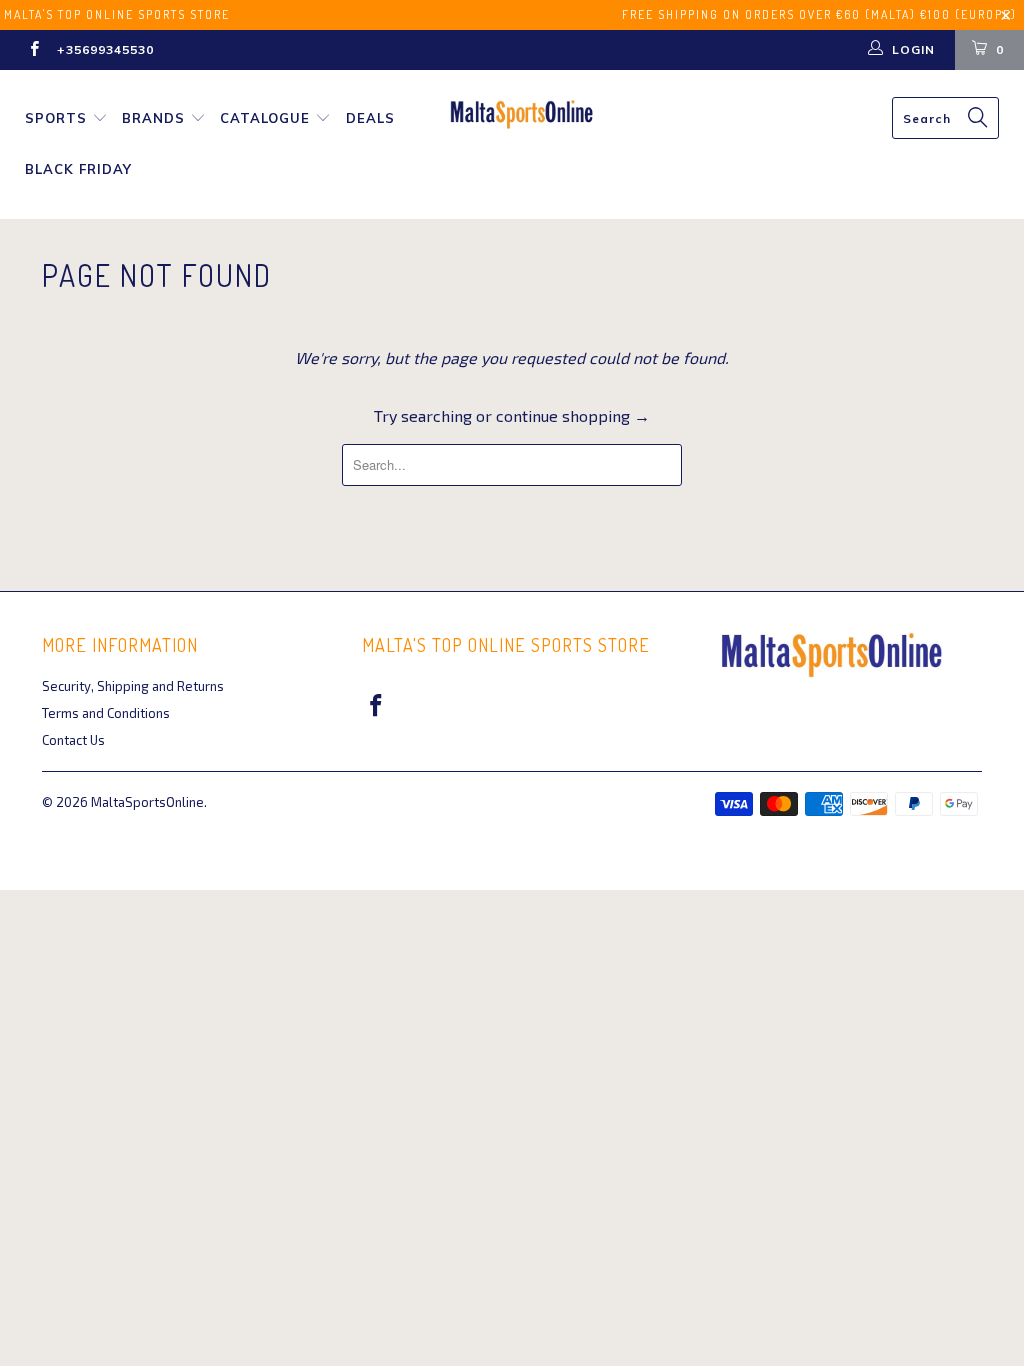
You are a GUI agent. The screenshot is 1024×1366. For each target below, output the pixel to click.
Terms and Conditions (106, 713)
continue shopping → (573, 415)
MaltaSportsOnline (147, 802)
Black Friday (78, 169)
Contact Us (73, 740)
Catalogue (265, 118)
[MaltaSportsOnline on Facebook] (33, 50)
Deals (370, 118)
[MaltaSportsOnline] (522, 114)
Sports (56, 118)
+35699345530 (105, 49)
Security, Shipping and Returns (133, 686)
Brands (153, 118)
